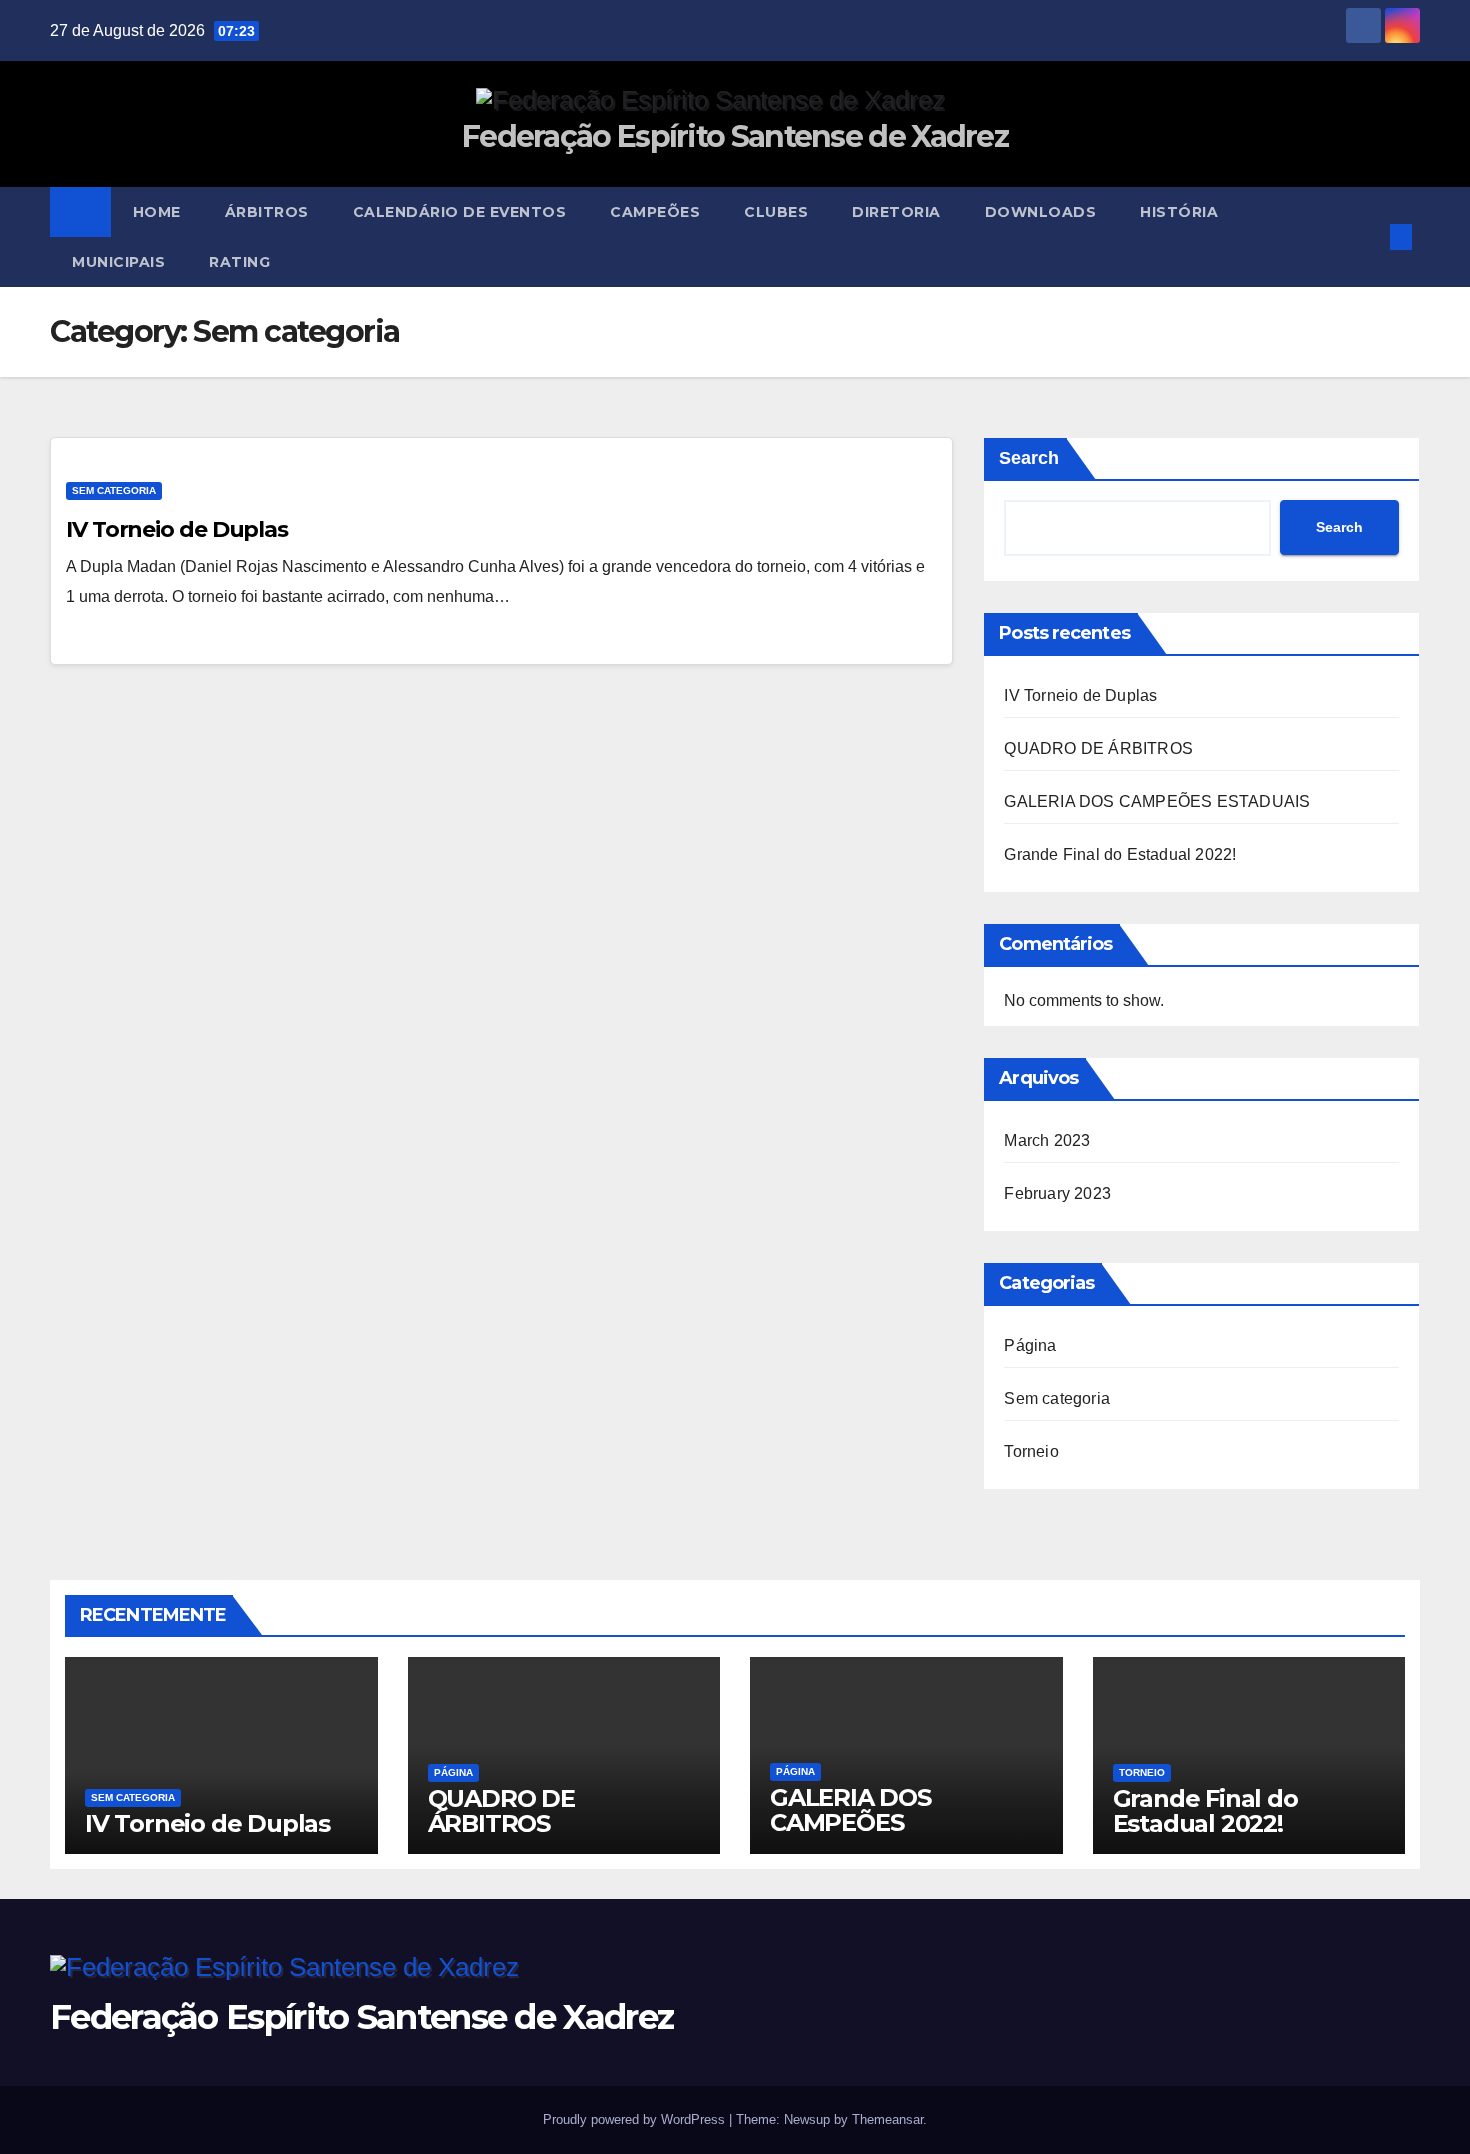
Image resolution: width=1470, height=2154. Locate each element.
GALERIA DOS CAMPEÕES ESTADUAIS (1157, 801)
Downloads (1041, 212)
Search (1029, 458)
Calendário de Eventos (460, 212)
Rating (239, 262)
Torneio (1031, 1451)
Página (1030, 1345)
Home (157, 212)
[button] (1368, 236)
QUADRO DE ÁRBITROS (1098, 748)
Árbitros (267, 212)
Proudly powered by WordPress (636, 2119)
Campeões (655, 212)
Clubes (776, 212)
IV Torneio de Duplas (177, 529)
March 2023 (1047, 1140)
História (1179, 212)
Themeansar (887, 2119)
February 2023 (1057, 1193)
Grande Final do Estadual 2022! (1120, 854)
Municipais (118, 262)
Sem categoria (114, 490)
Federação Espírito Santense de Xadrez (735, 136)
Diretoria (896, 212)
